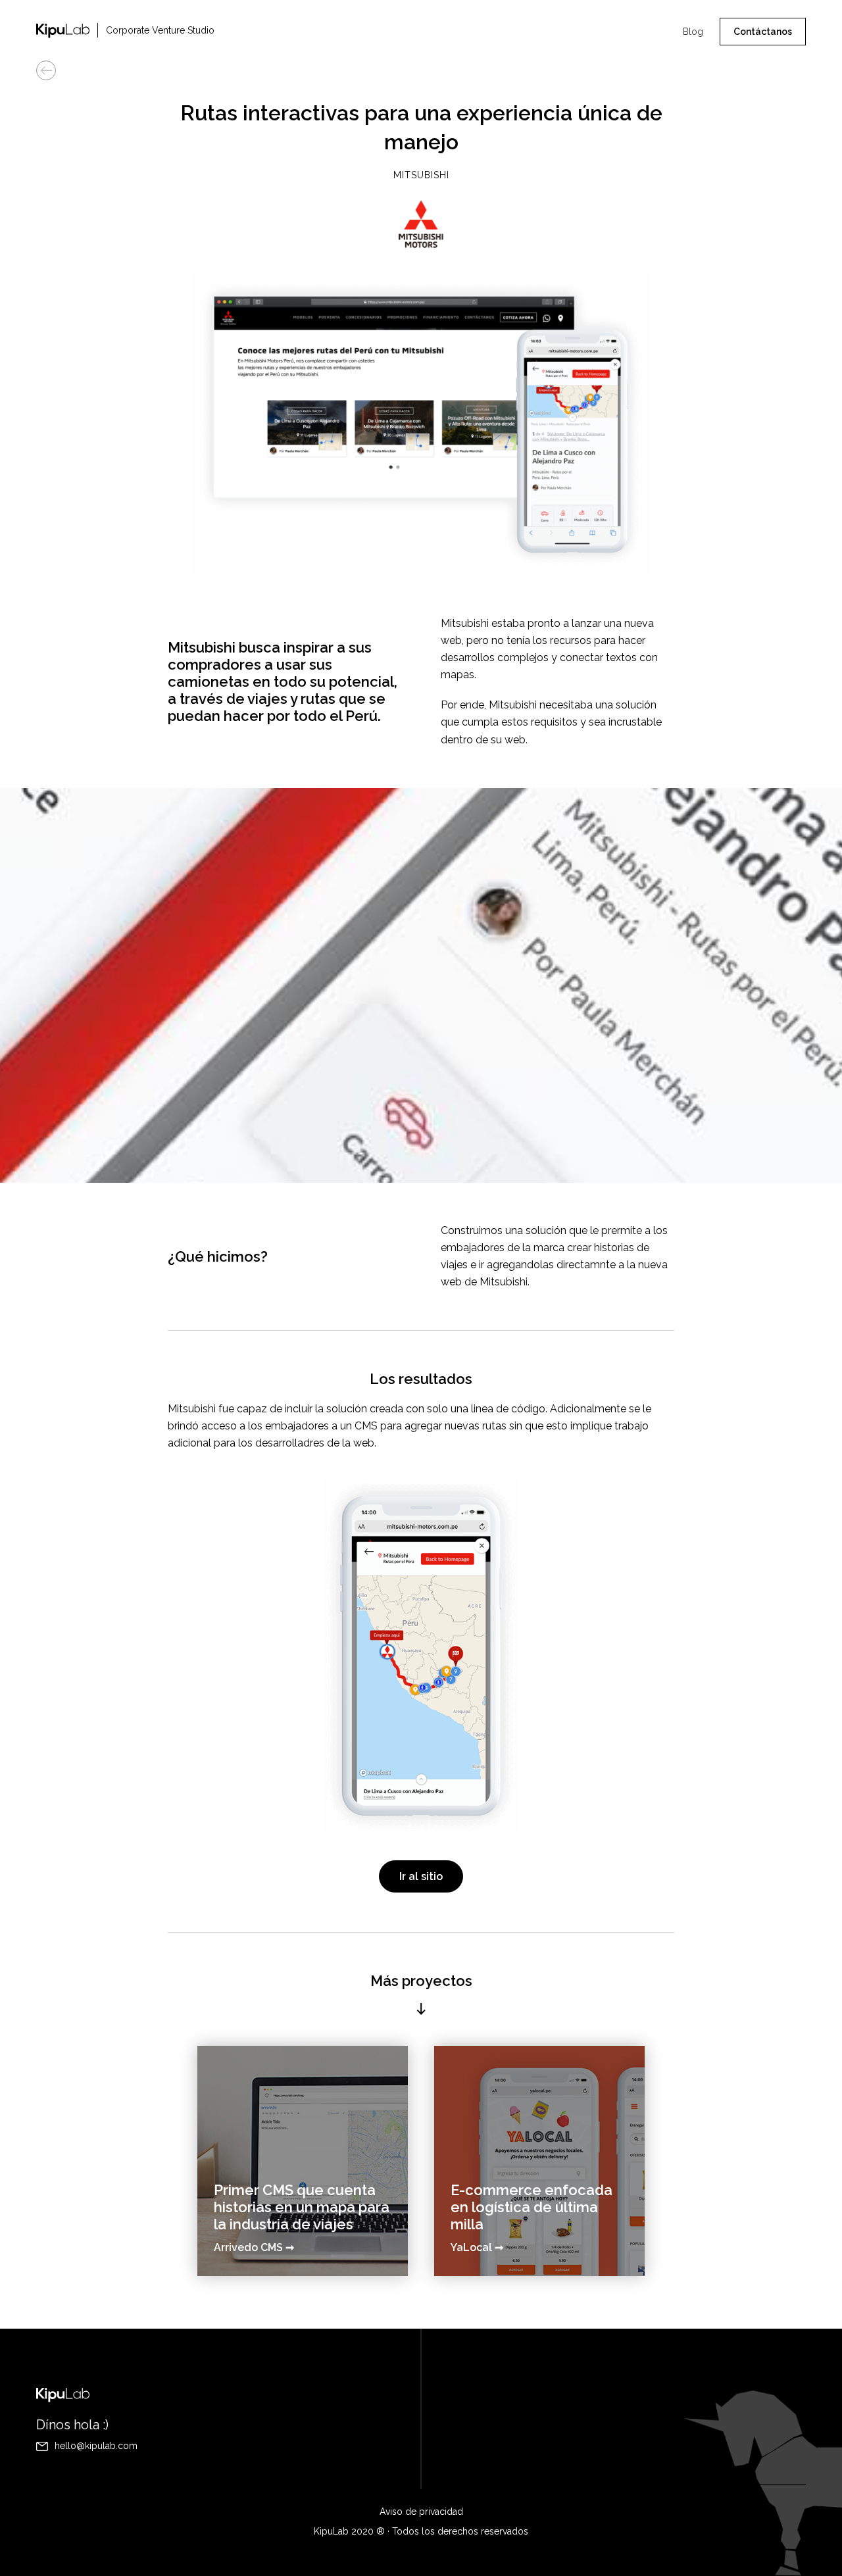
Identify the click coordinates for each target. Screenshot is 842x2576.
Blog (693, 32)
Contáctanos (763, 32)
